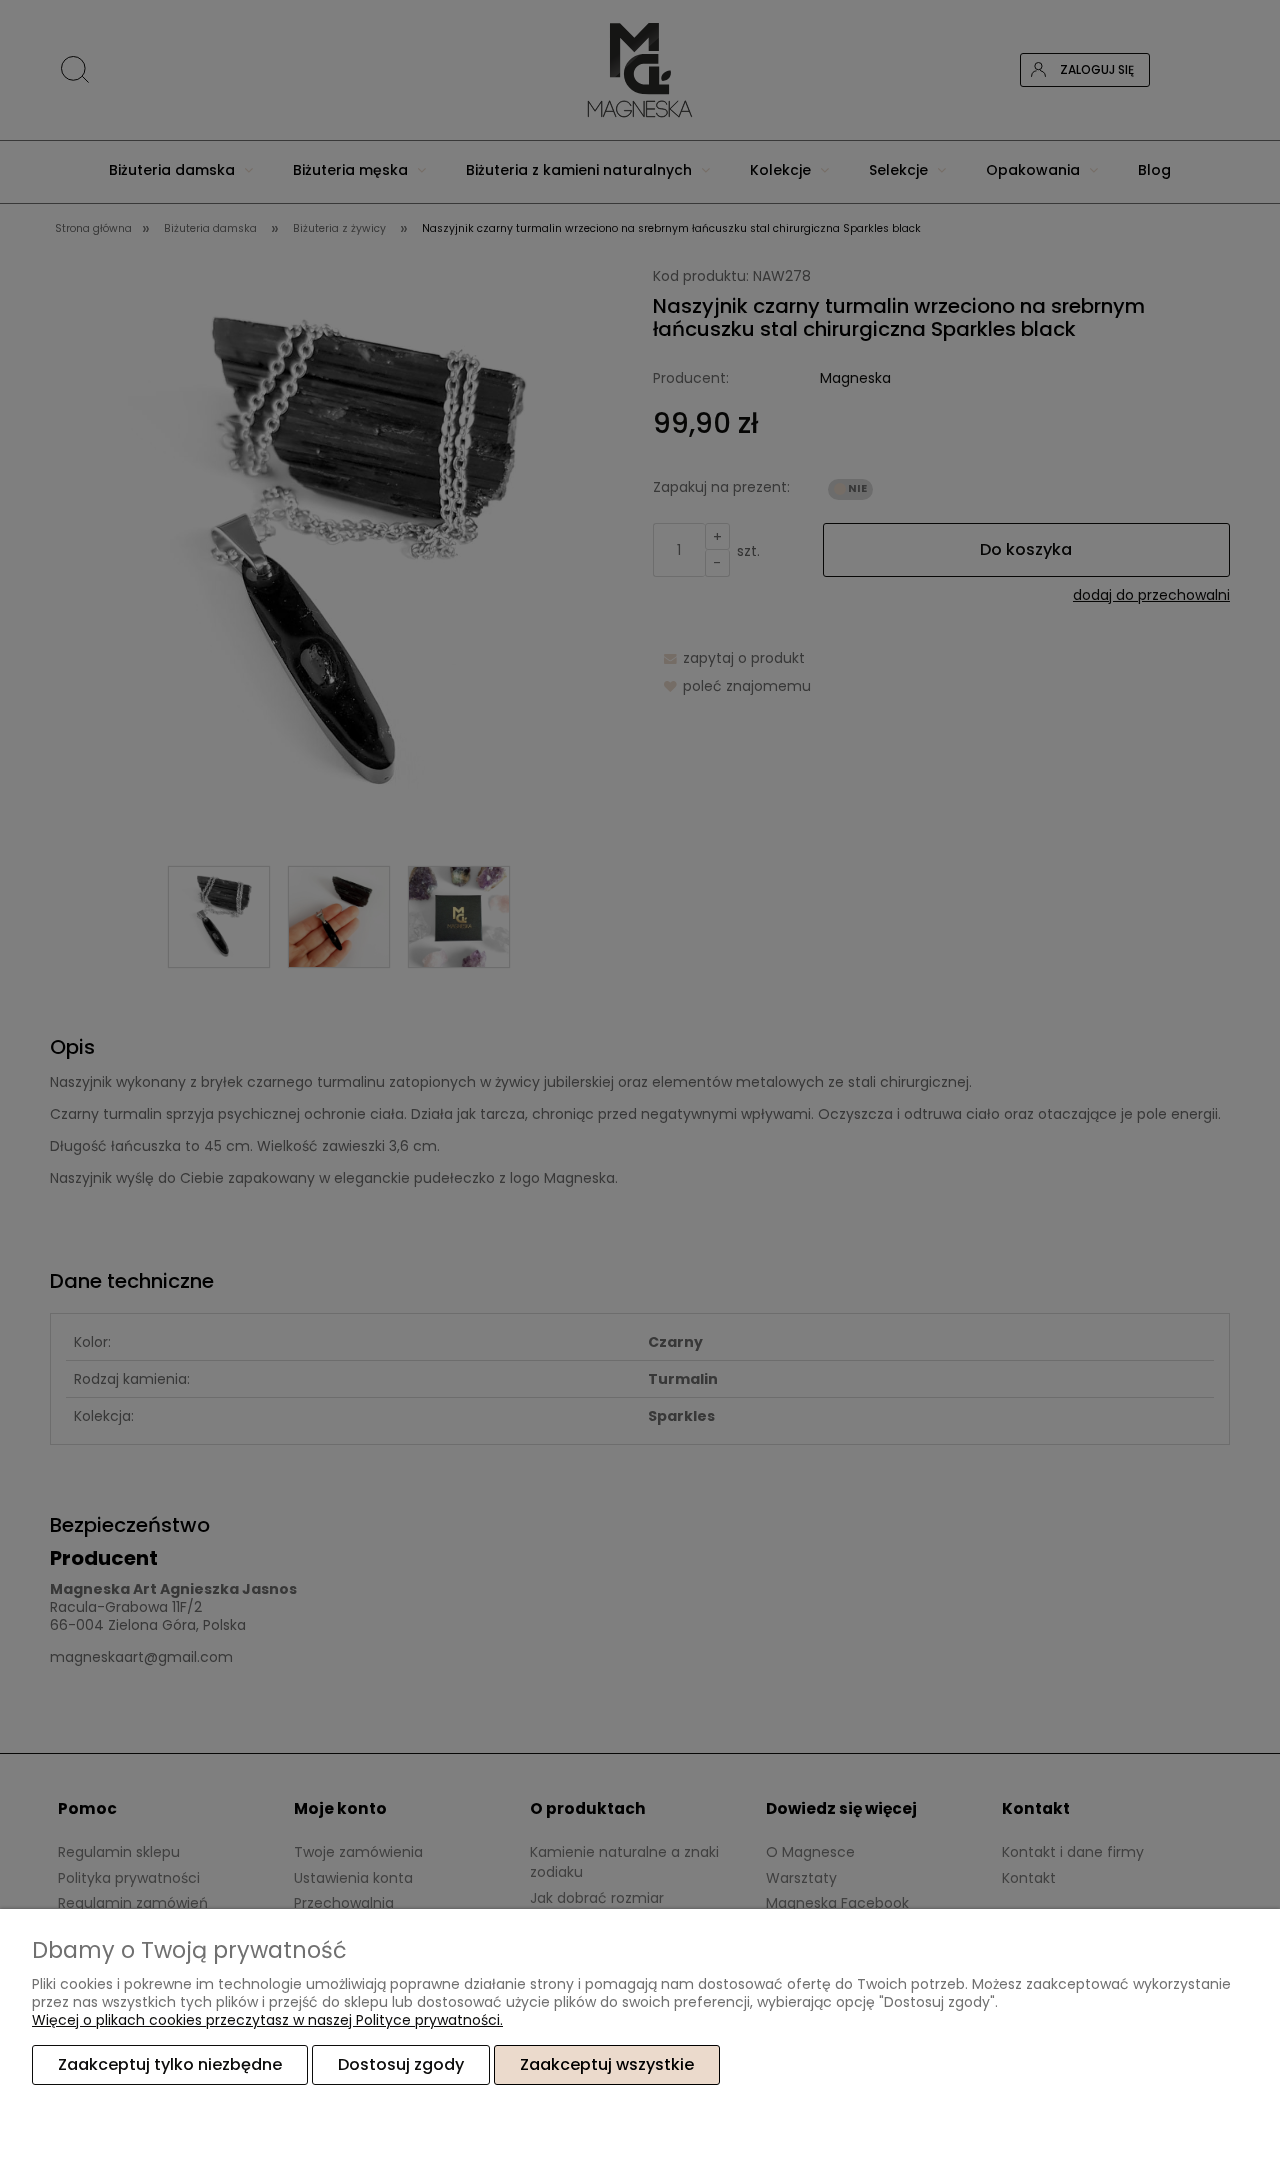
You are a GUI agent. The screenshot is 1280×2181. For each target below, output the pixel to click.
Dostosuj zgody (401, 2064)
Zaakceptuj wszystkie (607, 2064)
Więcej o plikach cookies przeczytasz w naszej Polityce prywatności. (267, 2020)
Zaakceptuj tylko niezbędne (170, 2064)
